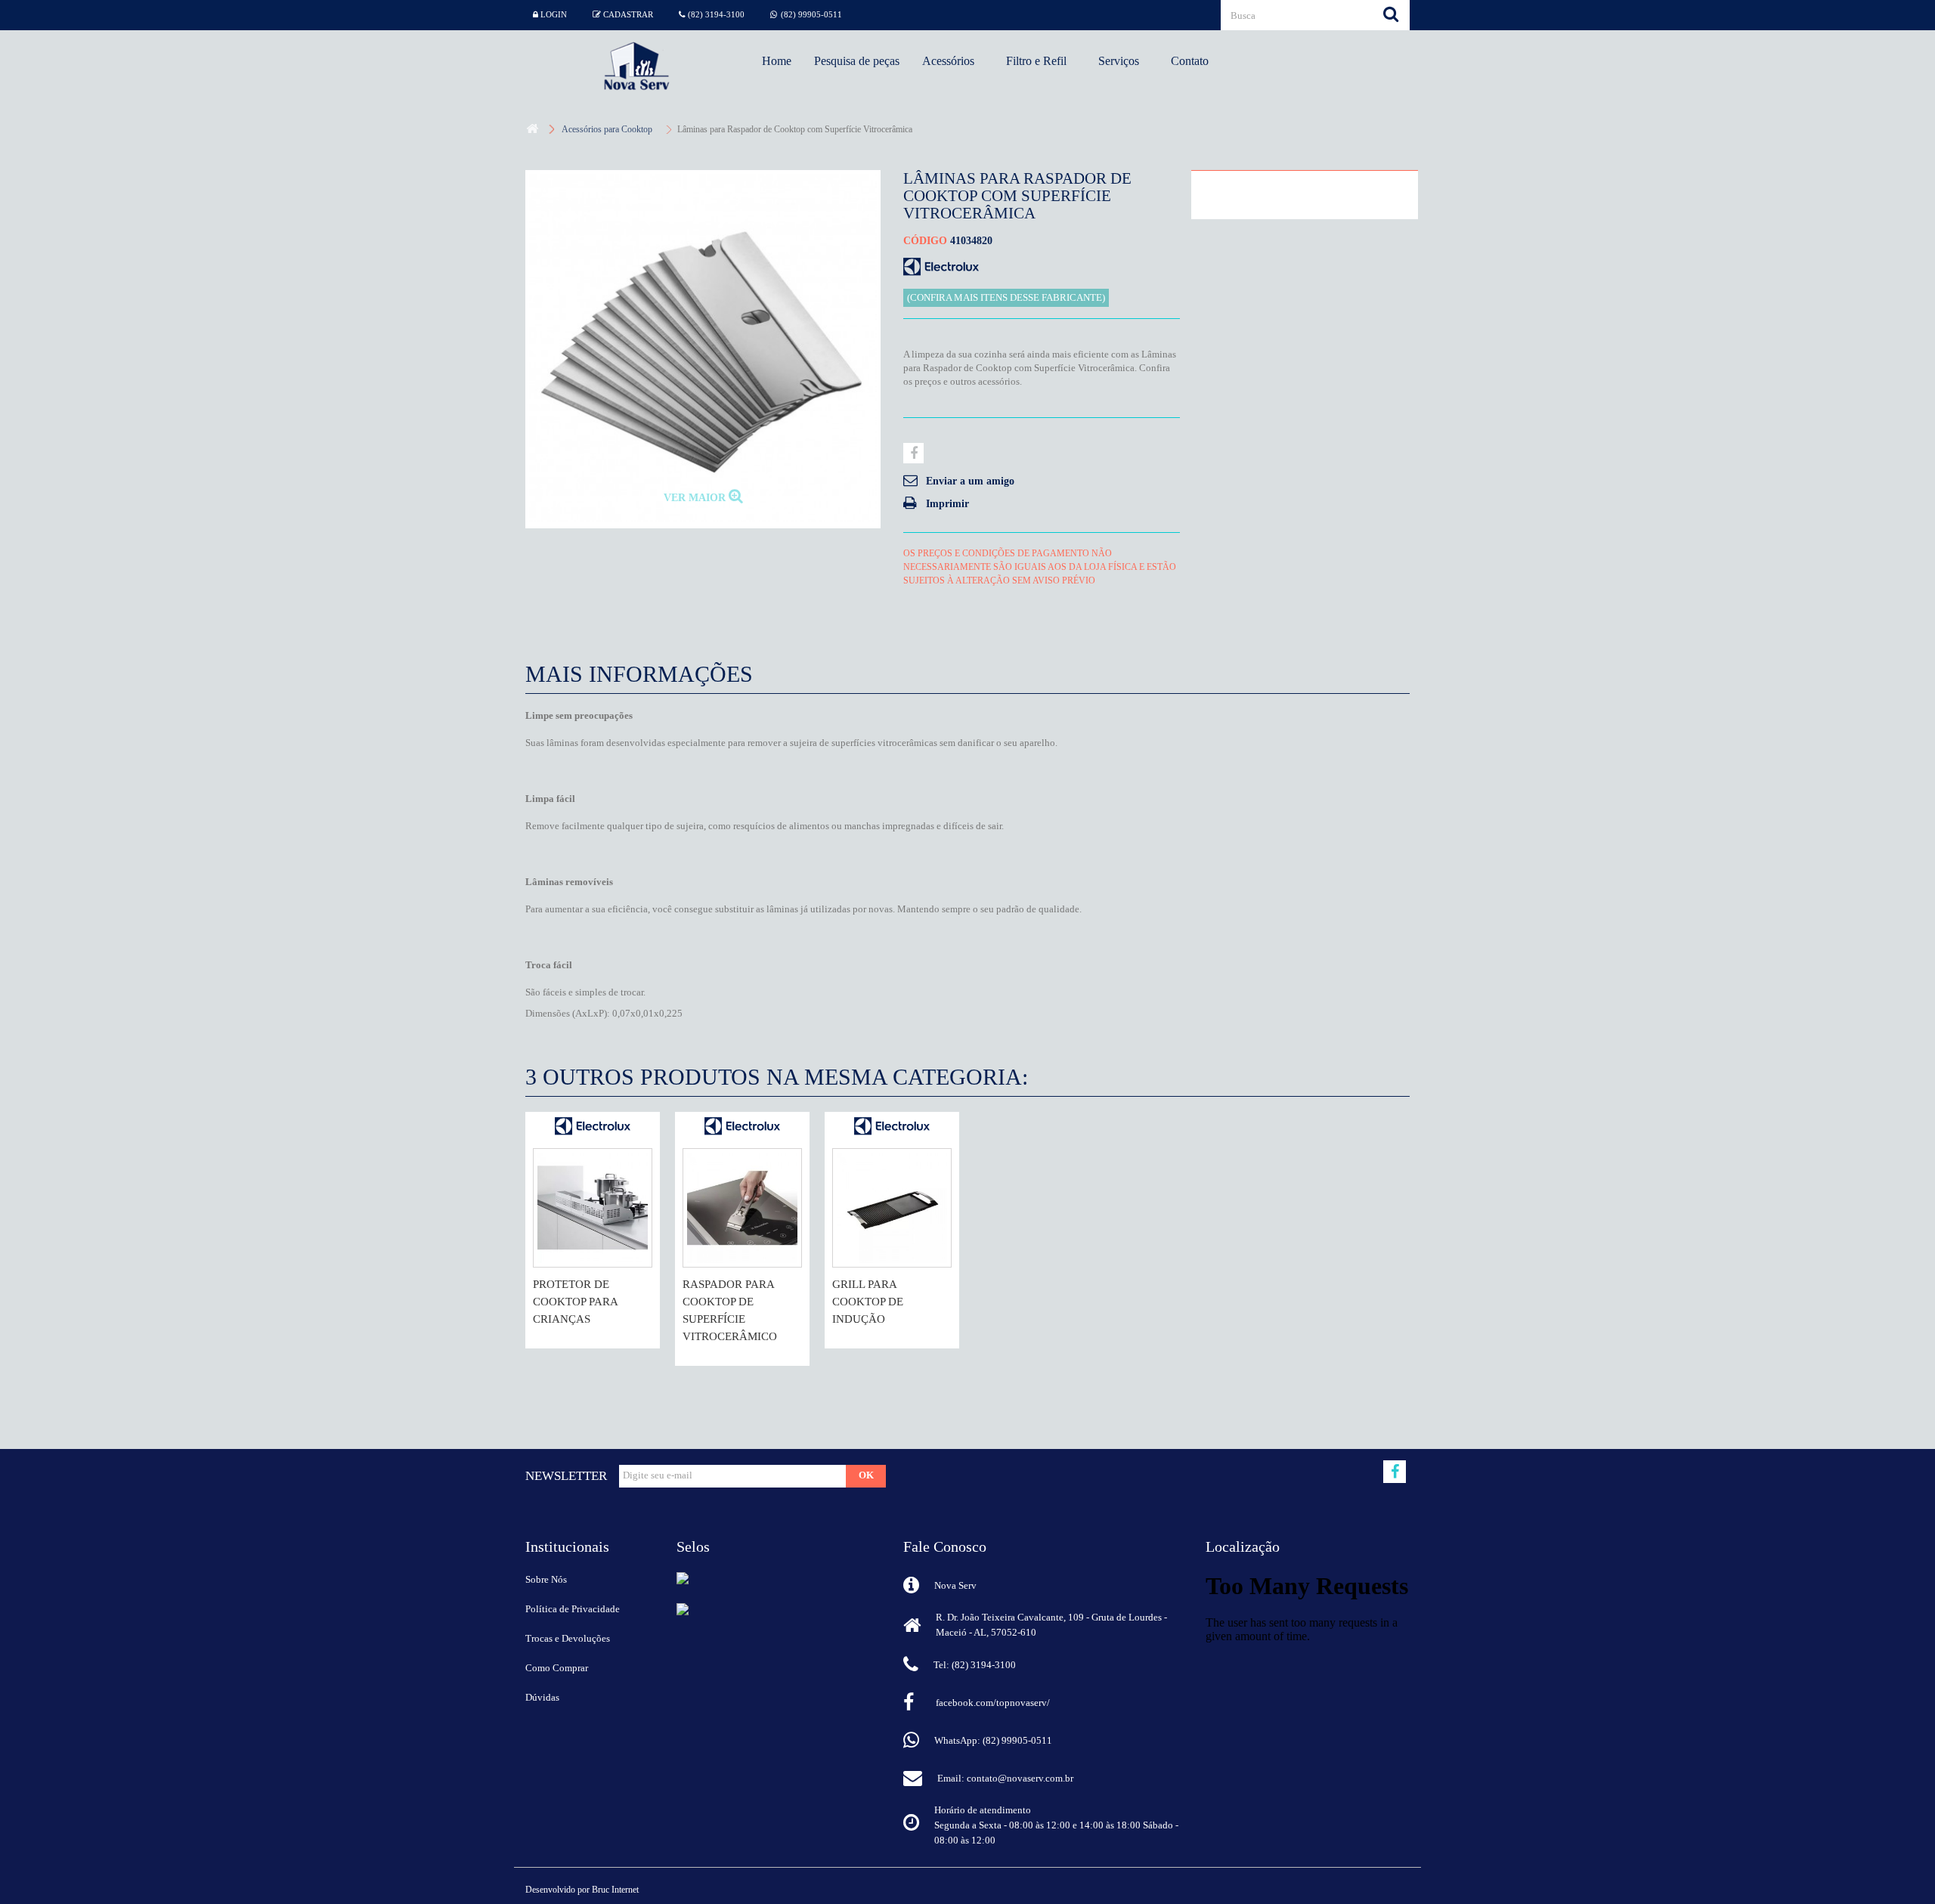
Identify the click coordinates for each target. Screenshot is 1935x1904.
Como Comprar (557, 1668)
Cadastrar (627, 14)
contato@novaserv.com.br (1020, 1778)
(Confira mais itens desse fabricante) (1006, 298)
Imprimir (947, 504)
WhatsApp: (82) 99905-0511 (993, 1740)
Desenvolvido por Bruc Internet (582, 1890)
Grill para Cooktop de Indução (868, 1302)
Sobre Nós (546, 1579)
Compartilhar (913, 453)
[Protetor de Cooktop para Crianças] (593, 1208)
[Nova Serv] (636, 66)
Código (925, 241)
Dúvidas (542, 1697)
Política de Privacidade (573, 1609)
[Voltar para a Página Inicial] (532, 130)
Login (553, 14)
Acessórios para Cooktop (607, 129)
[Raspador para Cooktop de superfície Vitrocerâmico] (742, 1208)
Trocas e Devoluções (568, 1638)
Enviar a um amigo (970, 481)
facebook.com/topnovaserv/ (993, 1703)
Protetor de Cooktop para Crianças (575, 1302)
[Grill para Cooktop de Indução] (892, 1208)
